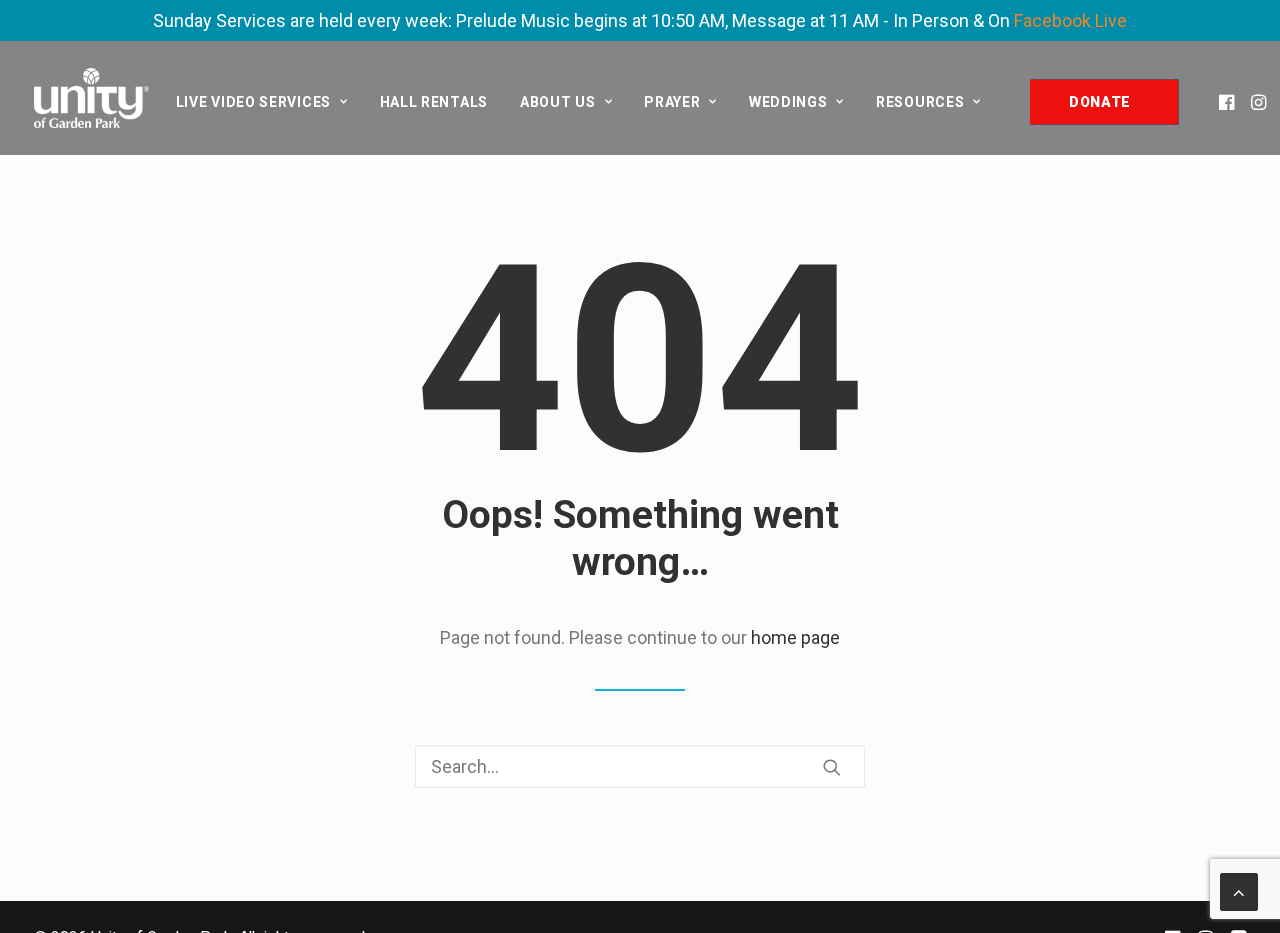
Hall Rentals (434, 102)
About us (558, 102)
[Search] (640, 766)
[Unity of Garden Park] (91, 98)
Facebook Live (1070, 20)
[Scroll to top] (1239, 890)
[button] (1228, 102)
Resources (920, 102)
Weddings (788, 102)
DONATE (1100, 102)
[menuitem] (262, 102)
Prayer (672, 102)
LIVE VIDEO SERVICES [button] (253, 102)
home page (795, 637)
